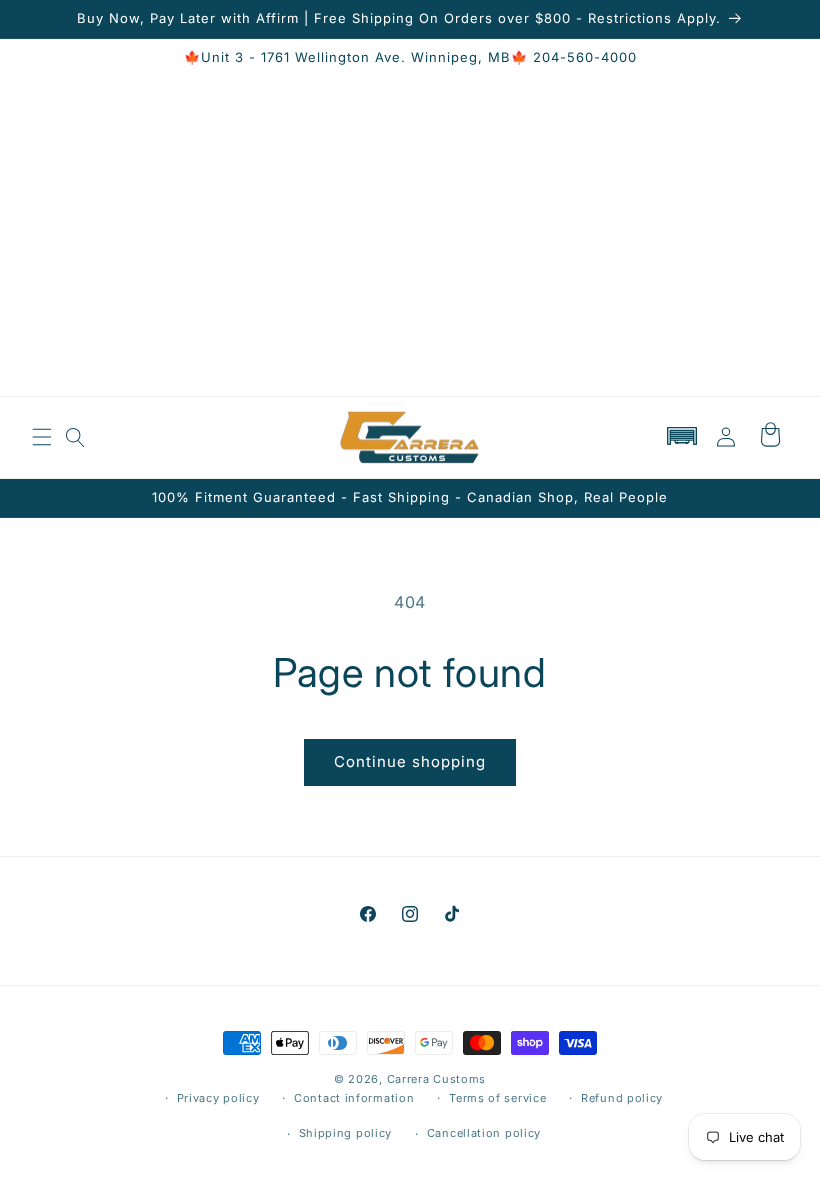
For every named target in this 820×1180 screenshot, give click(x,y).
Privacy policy (218, 1098)
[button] (42, 437)
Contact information (354, 1098)
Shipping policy (346, 1133)
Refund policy (622, 1098)
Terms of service (497, 1098)
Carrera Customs (437, 1079)
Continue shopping (410, 761)
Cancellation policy (484, 1133)
